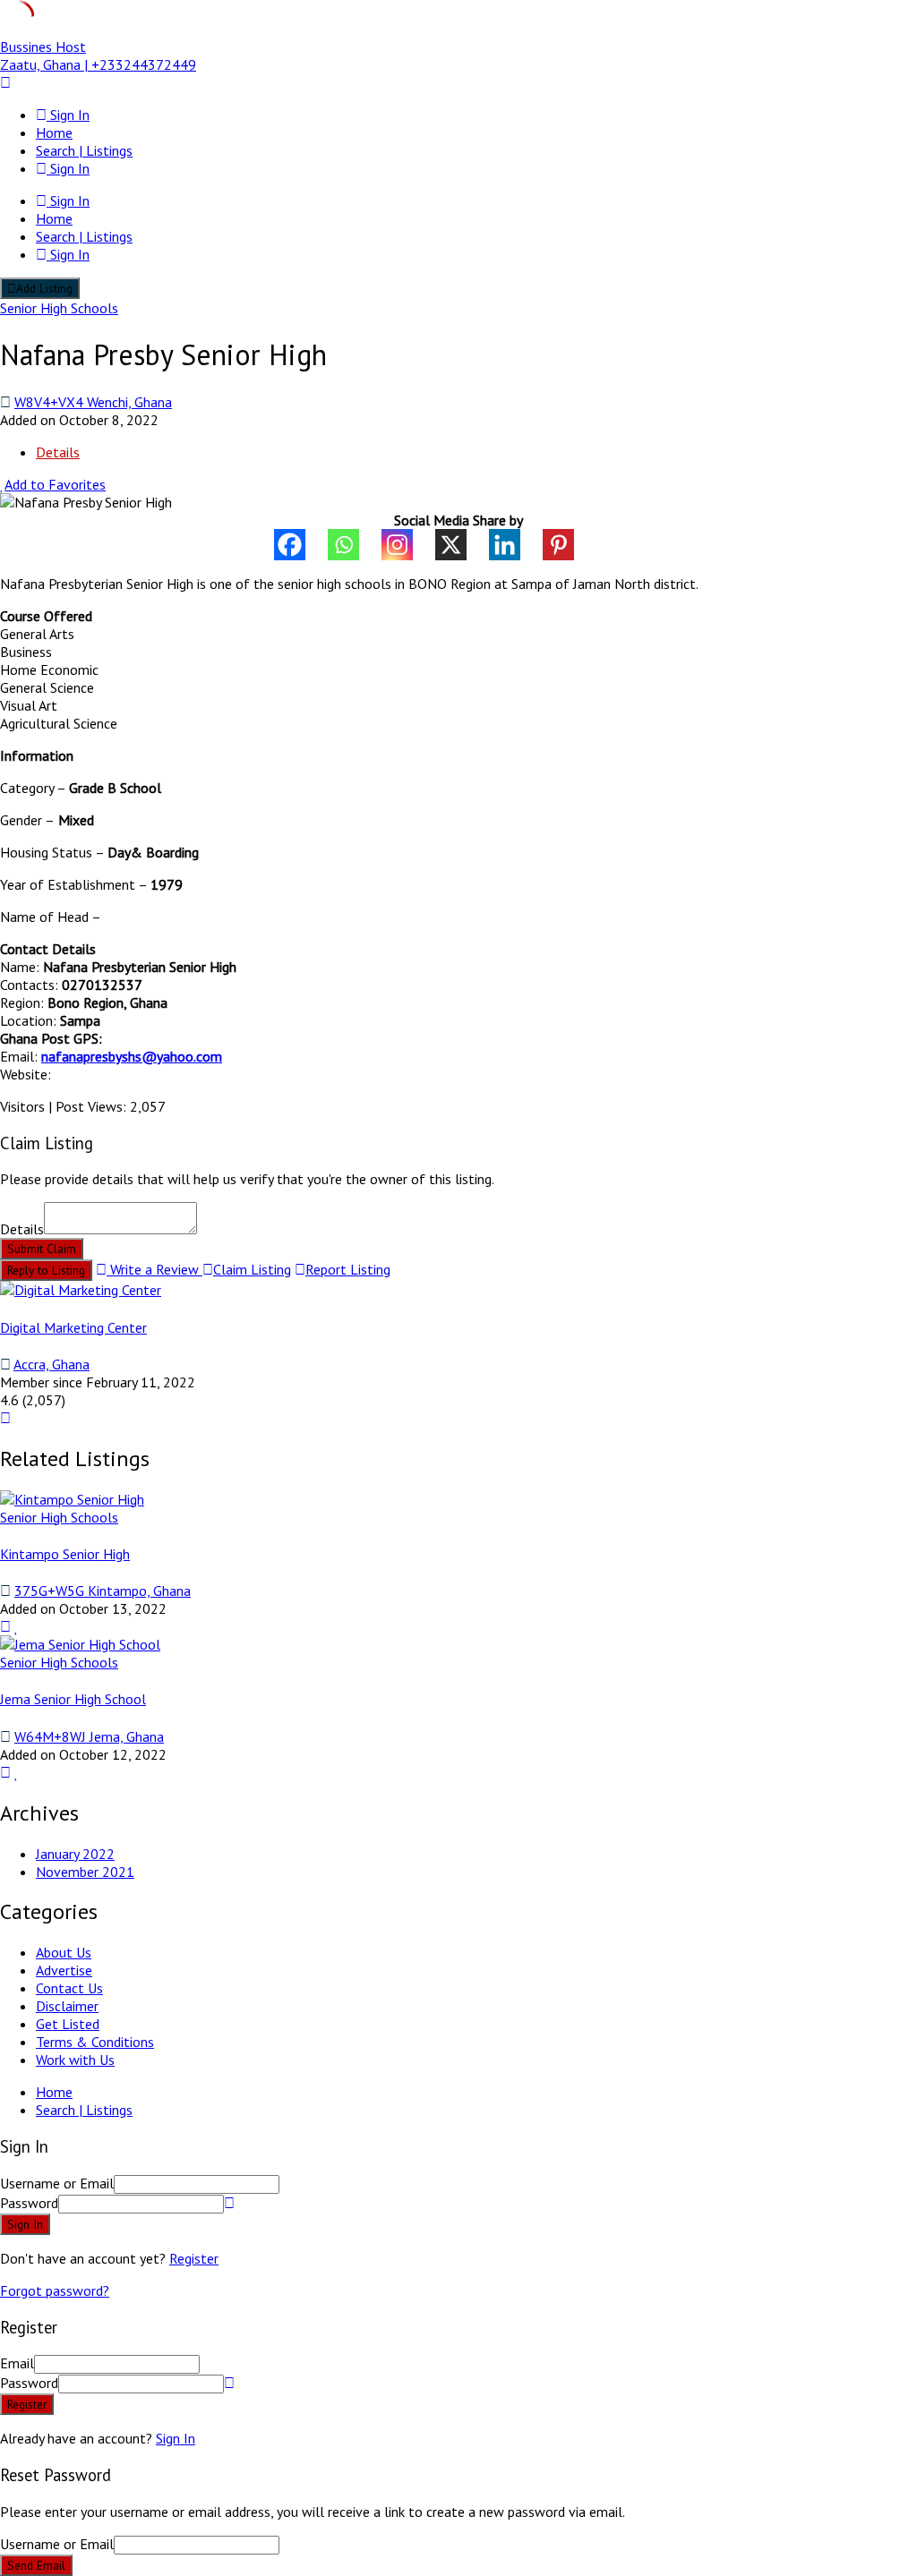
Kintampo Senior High (65, 1554)
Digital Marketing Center (73, 1327)
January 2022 (75, 1854)
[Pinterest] (570, 545)
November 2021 (85, 1872)
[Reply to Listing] (5, 1626)
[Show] (229, 2203)
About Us (64, 1952)
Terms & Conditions (95, 2042)
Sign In (176, 2438)
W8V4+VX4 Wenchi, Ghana (93, 402)
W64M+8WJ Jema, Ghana (89, 1736)
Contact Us (69, 1988)
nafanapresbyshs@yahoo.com (132, 1056)
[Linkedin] (516, 545)
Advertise (64, 1970)
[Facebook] (301, 545)
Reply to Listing (46, 1270)
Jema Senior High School (73, 1699)
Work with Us (75, 2060)
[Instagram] (408, 545)
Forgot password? (55, 2290)
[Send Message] (5, 1418)
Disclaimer (67, 2006)
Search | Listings (84, 150)
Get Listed (68, 2024)
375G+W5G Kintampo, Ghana (103, 1591)
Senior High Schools (59, 308)
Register (194, 2258)
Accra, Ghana (51, 1364)
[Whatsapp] (355, 545)
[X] (462, 545)
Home (54, 132)
